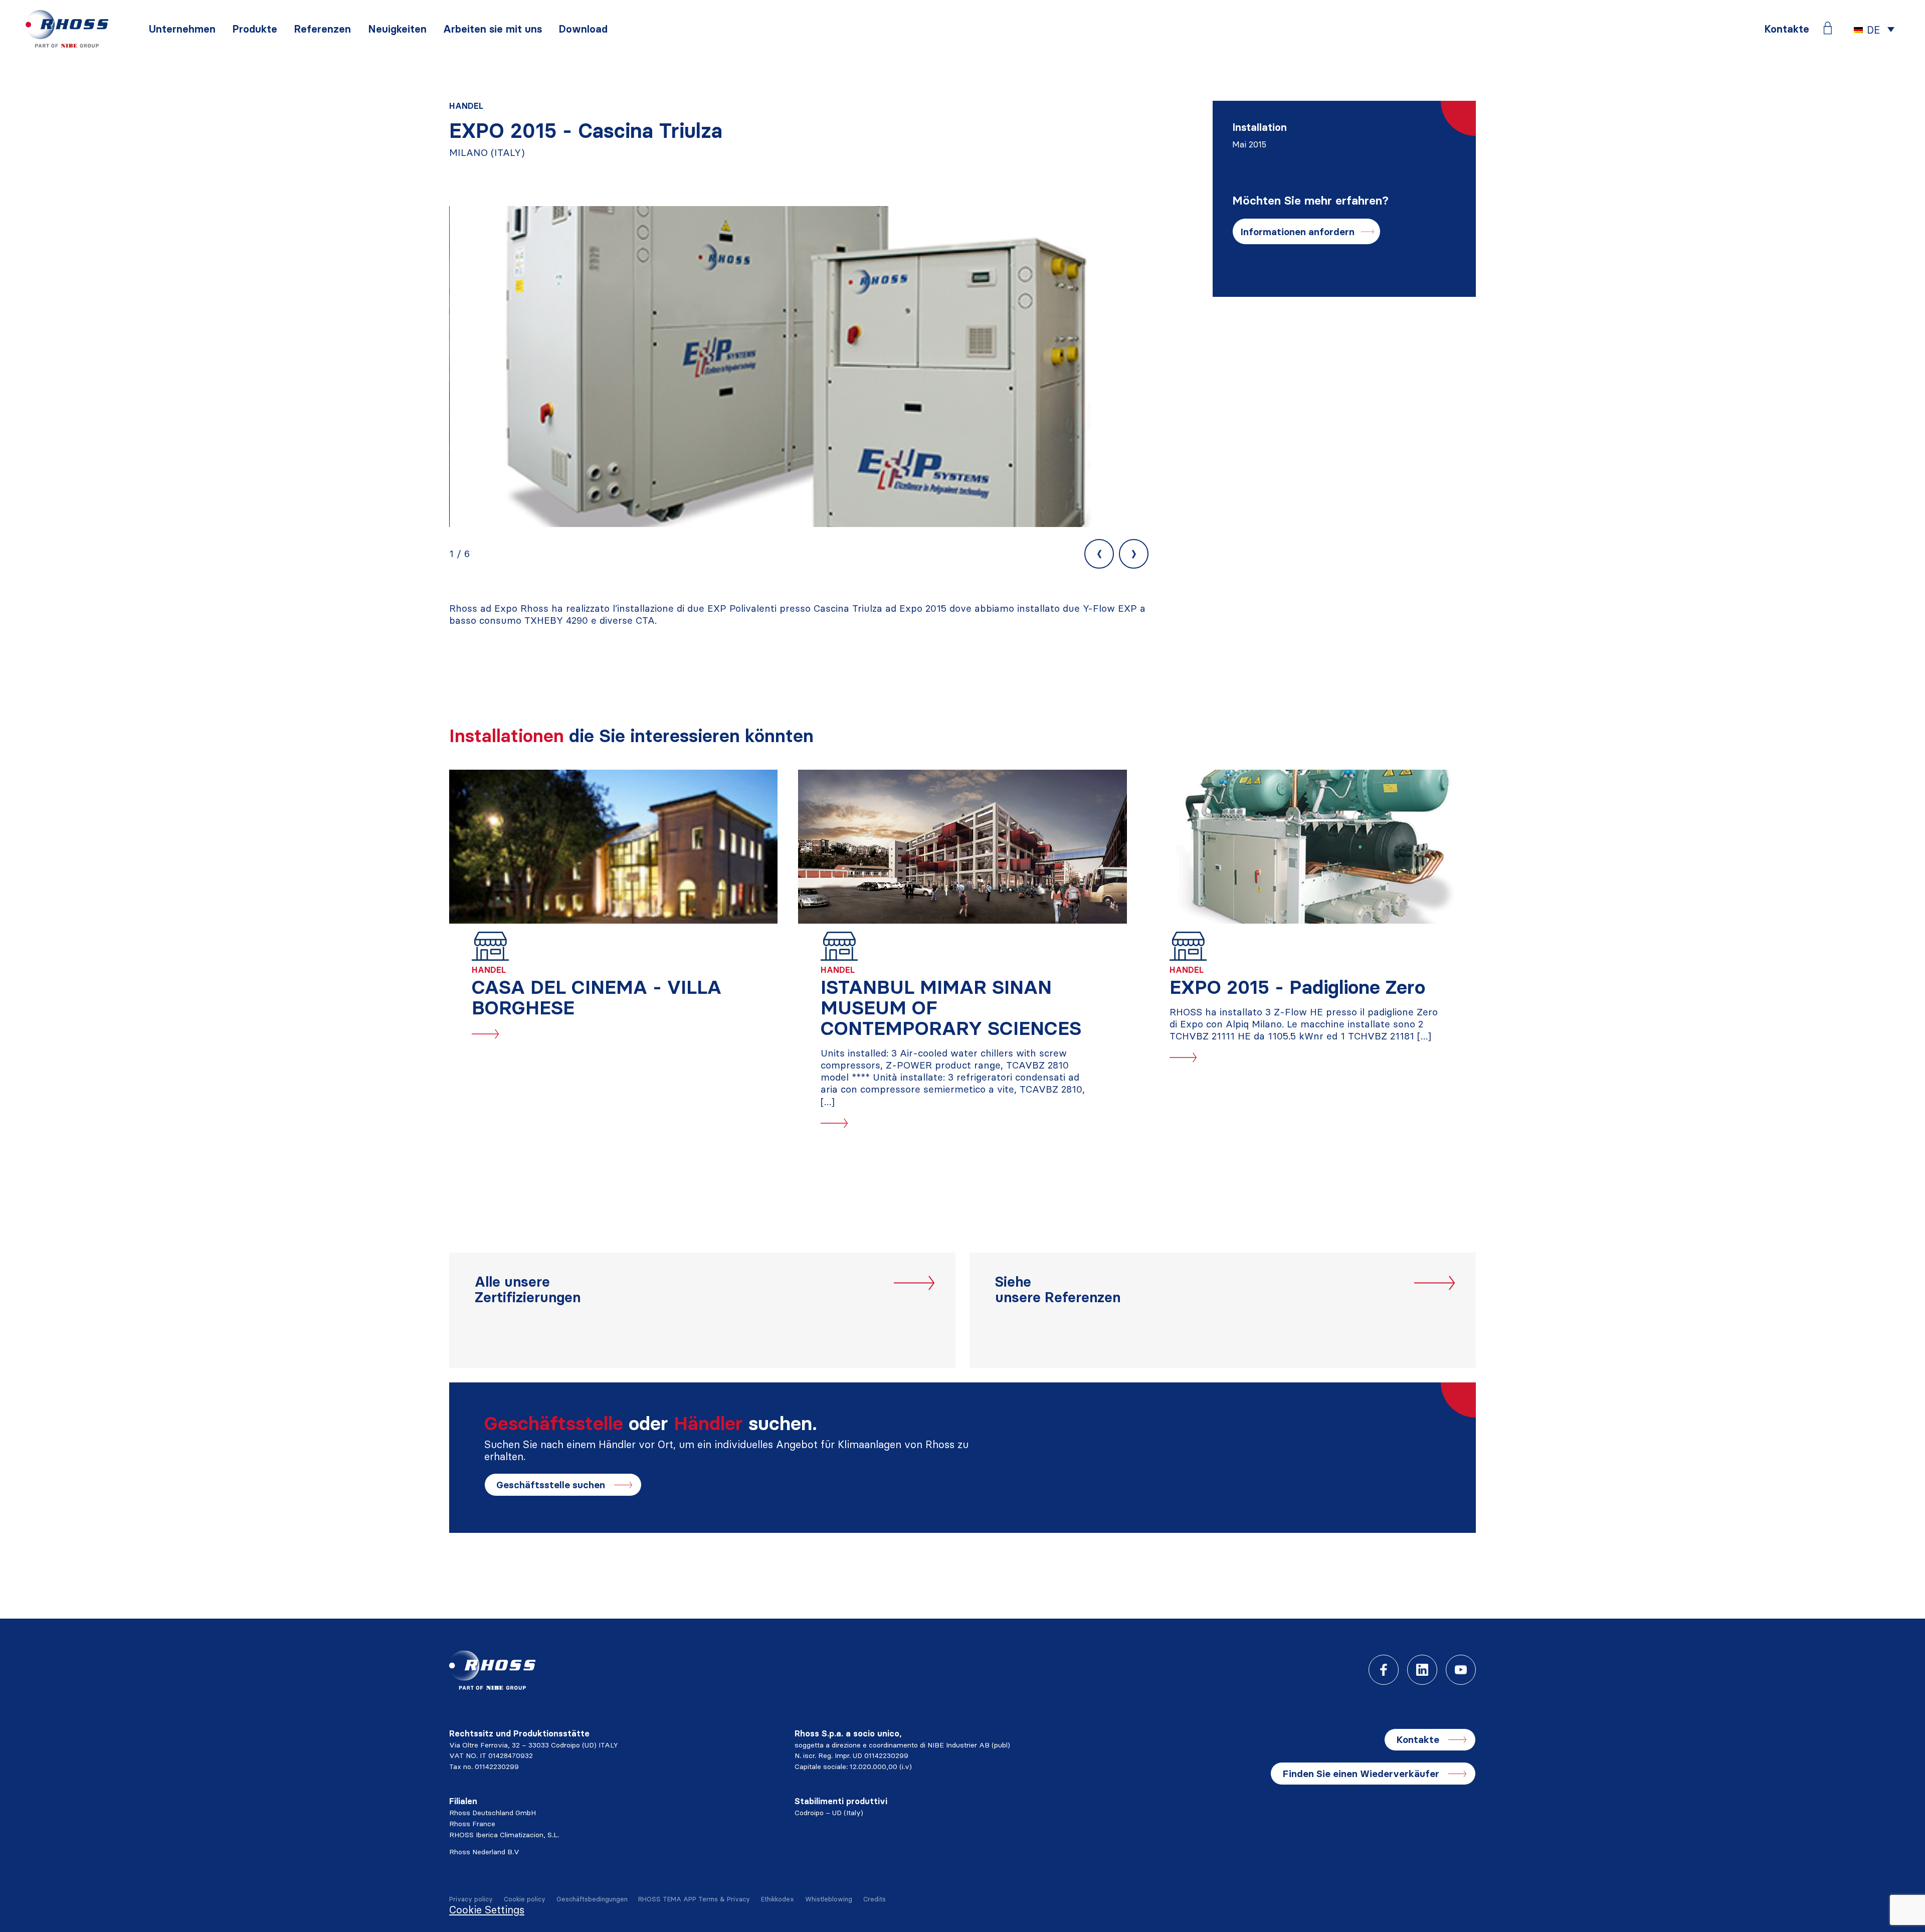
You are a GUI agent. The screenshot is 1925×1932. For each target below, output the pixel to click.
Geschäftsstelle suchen (551, 1485)
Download (583, 29)
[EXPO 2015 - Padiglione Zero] (1312, 847)
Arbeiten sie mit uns (493, 29)
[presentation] (1099, 554)
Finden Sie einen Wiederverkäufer (1361, 1774)
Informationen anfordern (1297, 232)
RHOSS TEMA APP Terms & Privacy (694, 1899)
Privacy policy (471, 1899)
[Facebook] (1384, 1670)
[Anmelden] (1828, 28)
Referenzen (322, 29)
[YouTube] (1461, 1670)
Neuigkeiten (397, 29)
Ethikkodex (778, 1899)
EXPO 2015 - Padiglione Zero (1297, 987)
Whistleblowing (829, 1899)
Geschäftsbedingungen (592, 1899)
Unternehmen (182, 29)
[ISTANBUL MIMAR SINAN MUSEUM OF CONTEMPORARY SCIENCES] (962, 847)
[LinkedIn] (1422, 1670)
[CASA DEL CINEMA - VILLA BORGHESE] (613, 847)
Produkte (255, 29)
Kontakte (1787, 29)
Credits (875, 1899)
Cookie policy (525, 1899)
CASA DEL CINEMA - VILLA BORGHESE (597, 997)
